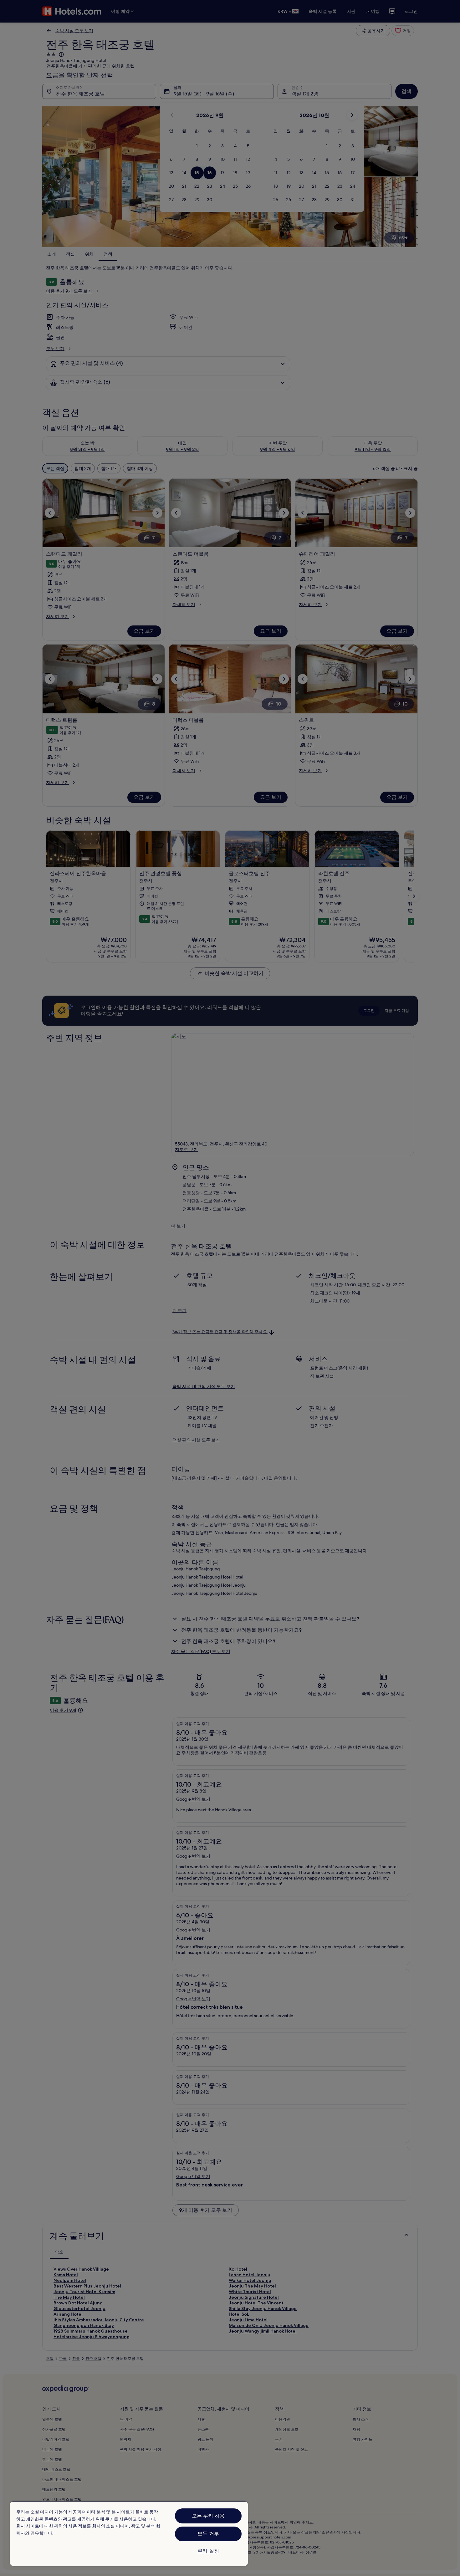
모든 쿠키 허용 (208, 2516)
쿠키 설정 (208, 2551)
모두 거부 (208, 2534)
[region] (129, 2534)
